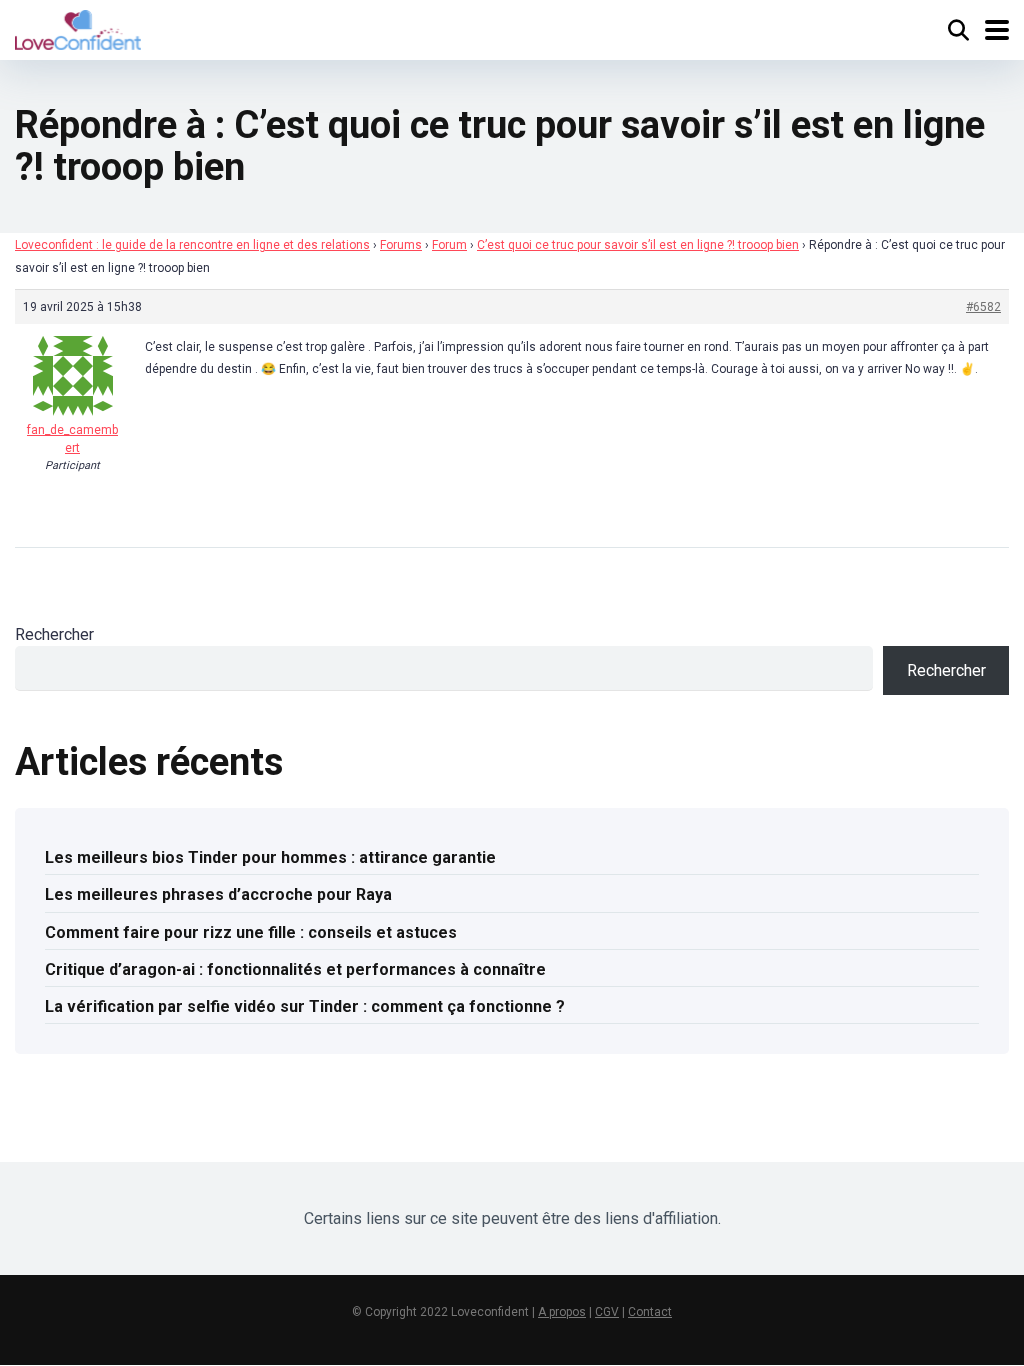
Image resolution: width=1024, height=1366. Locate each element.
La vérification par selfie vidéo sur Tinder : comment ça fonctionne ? (305, 1006)
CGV (607, 1312)
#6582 (983, 307)
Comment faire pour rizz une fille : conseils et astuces (251, 932)
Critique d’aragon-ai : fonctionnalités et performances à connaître (295, 969)
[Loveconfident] (78, 27)
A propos (562, 1312)
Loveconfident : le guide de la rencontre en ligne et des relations (192, 245)
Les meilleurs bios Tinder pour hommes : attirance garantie (270, 857)
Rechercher (54, 634)
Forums (401, 245)
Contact (650, 1312)
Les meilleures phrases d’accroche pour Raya (218, 894)
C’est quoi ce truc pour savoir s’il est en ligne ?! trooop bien (638, 245)
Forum (449, 245)
